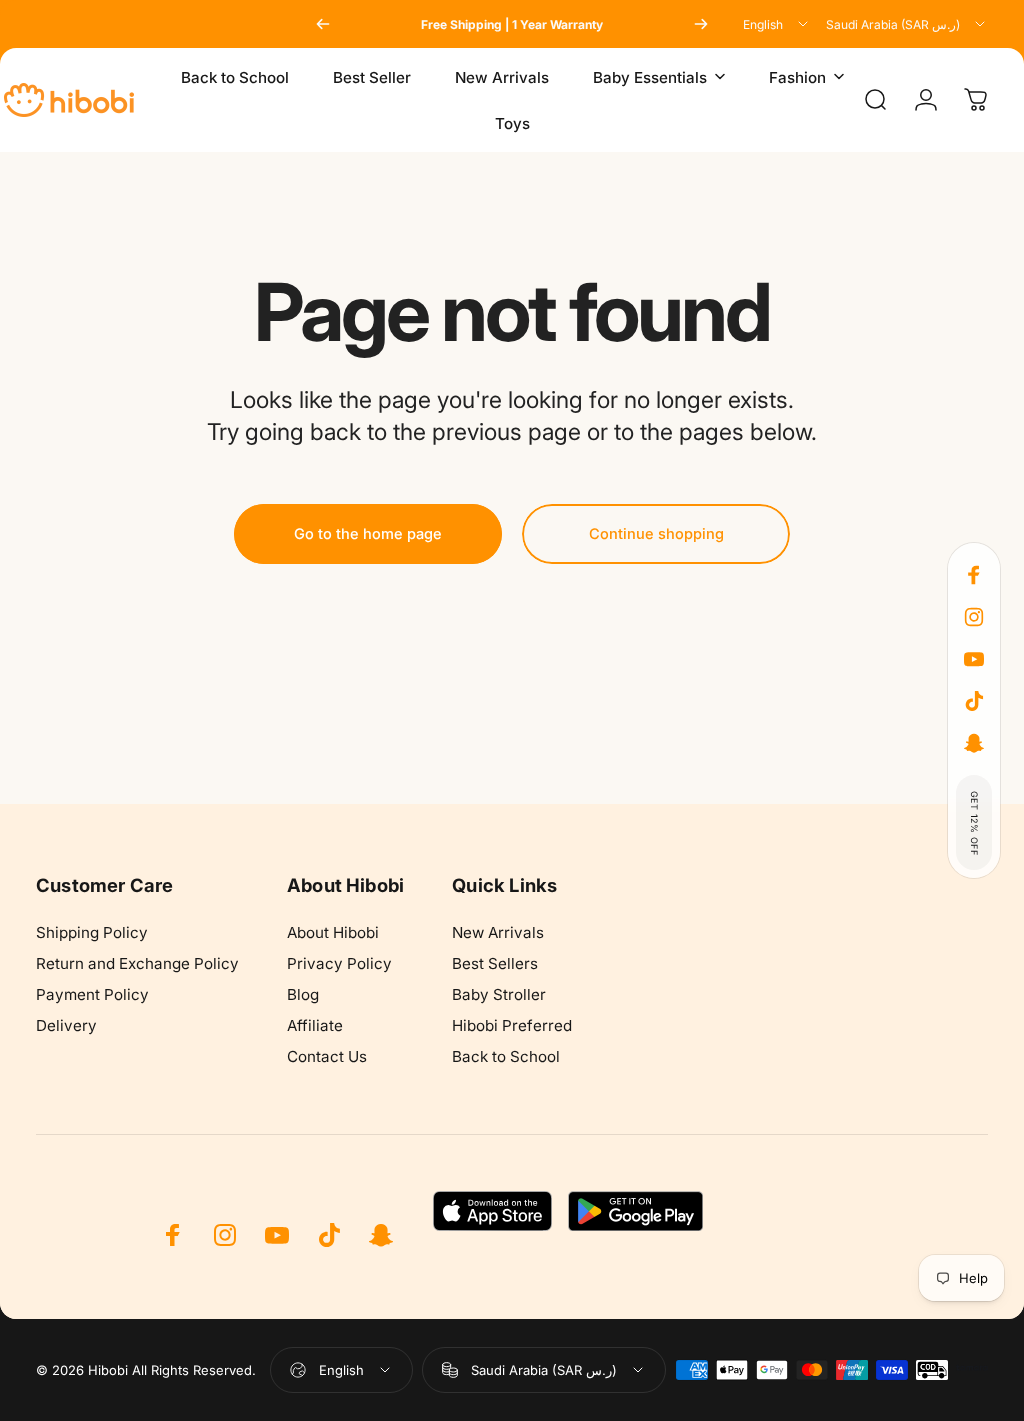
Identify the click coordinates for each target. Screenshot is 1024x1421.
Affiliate (315, 1025)
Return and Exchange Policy (137, 963)
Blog (303, 994)
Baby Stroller (499, 994)
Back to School (506, 1056)
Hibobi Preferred (512, 1025)
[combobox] (777, 24)
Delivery (66, 1025)
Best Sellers (495, 963)
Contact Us (327, 1056)
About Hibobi (333, 932)
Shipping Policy (92, 932)
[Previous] (323, 24)
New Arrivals (498, 932)
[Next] (701, 24)
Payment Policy (92, 994)
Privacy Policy (339, 963)
